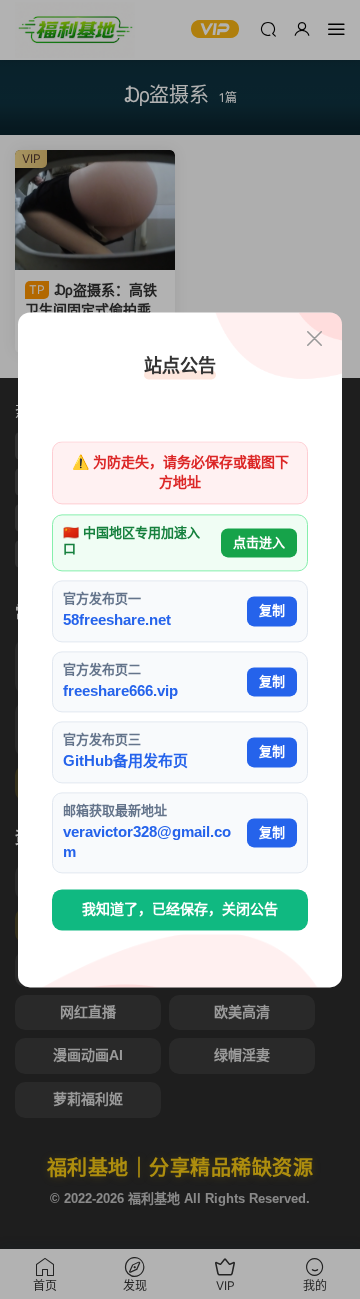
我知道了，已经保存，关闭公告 (180, 910)
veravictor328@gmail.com (147, 841)
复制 (272, 610)
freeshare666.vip (120, 690)
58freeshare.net (117, 620)
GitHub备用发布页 (125, 761)
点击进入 (259, 542)
